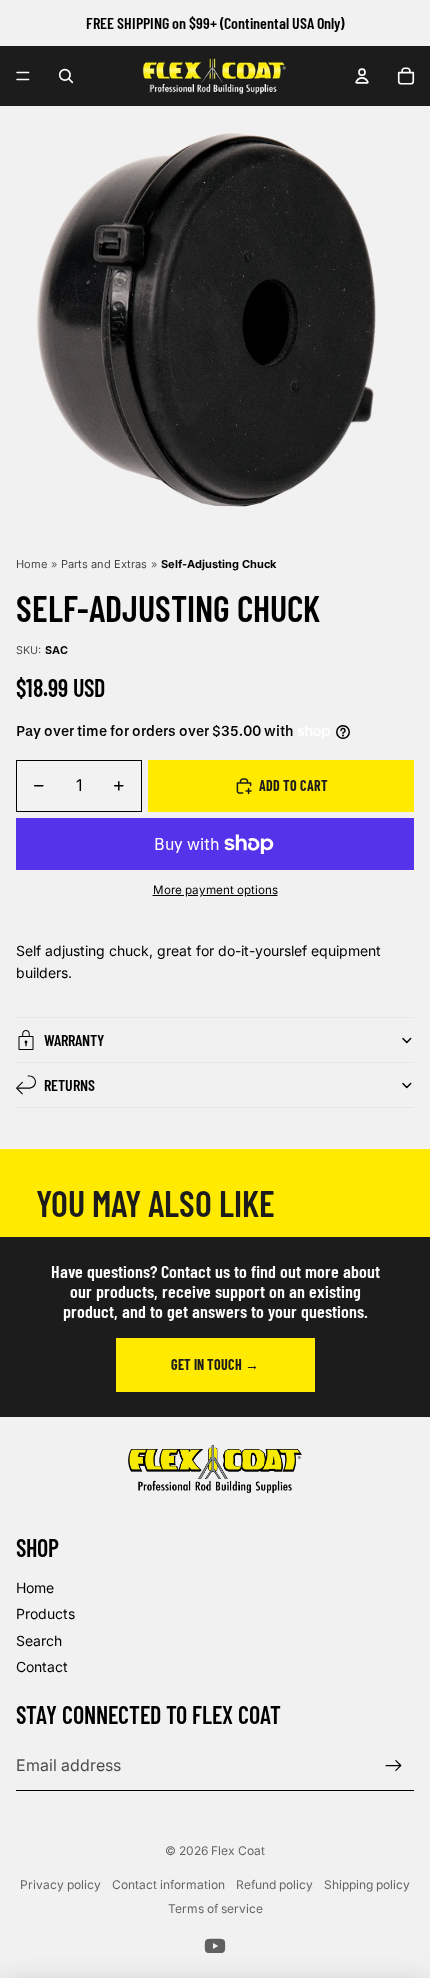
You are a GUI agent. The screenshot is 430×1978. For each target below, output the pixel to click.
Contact (42, 1666)
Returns (69, 1084)
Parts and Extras (104, 564)
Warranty (74, 1039)
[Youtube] (215, 1946)
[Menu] (23, 76)
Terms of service (215, 1908)
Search (39, 1640)
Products (45, 1613)
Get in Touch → (215, 1364)
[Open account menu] (362, 76)
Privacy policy (60, 1884)
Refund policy (274, 1884)
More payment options (215, 890)
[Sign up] (394, 1766)
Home (31, 564)
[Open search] (66, 76)
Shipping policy (367, 1884)
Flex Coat (238, 1850)
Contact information (168, 1884)
